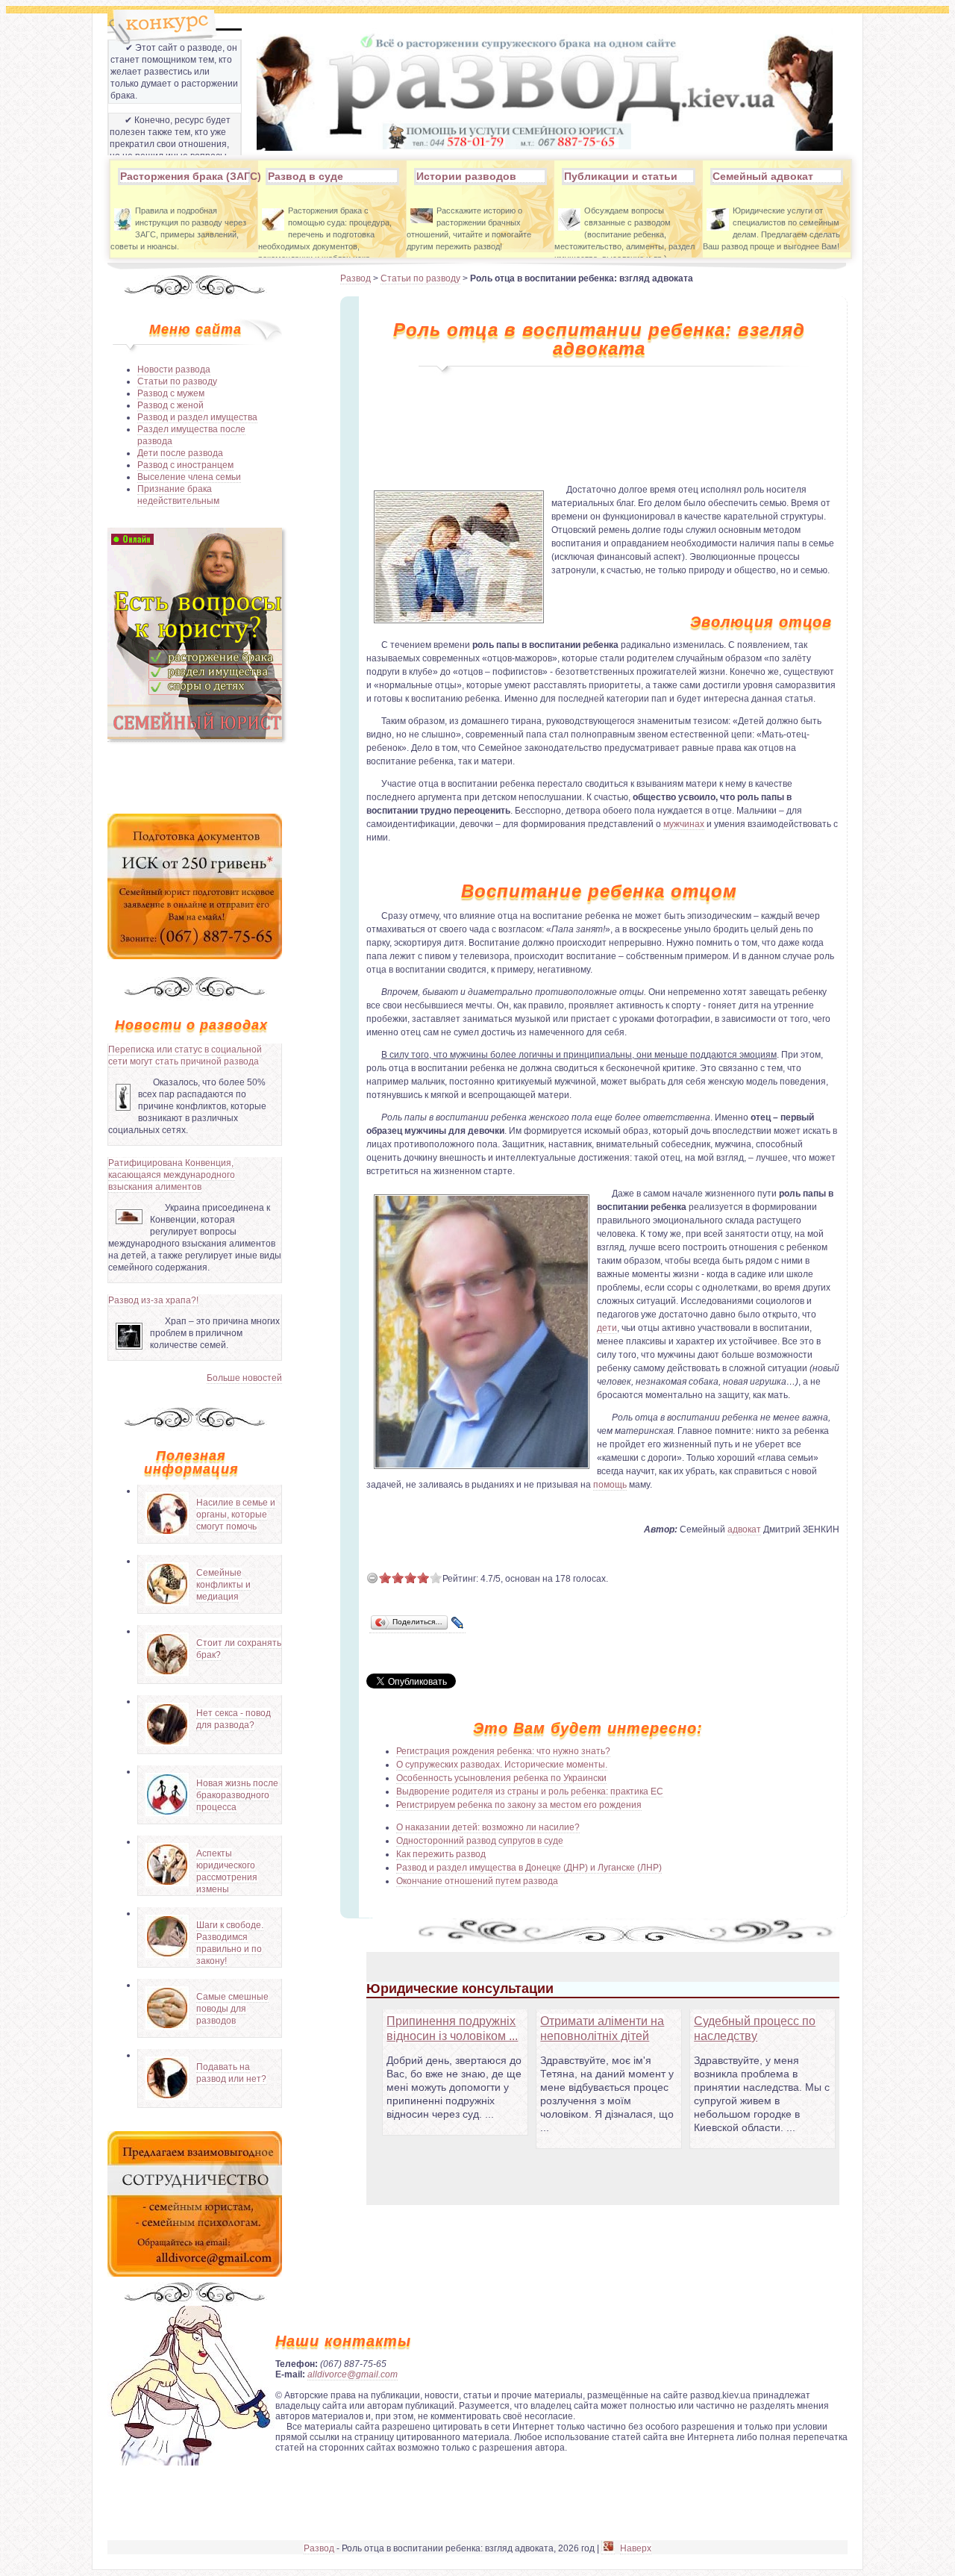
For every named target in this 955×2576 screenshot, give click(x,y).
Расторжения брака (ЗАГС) (184, 176)
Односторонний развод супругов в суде (480, 1841)
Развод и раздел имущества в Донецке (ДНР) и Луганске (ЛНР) (529, 1868)
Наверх (636, 2548)
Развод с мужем (171, 393)
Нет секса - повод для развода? (234, 1719)
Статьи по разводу (177, 381)
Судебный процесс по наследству (755, 2028)
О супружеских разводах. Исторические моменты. (502, 1765)
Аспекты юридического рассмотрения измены (227, 1871)
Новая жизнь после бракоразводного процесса (237, 1795)
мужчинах (684, 824)
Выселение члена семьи (189, 477)
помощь (610, 1485)
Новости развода (174, 369)
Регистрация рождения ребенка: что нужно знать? (503, 1751)
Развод (356, 278)
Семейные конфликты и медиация (223, 1585)
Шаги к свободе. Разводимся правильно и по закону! (230, 1943)
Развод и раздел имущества (197, 417)
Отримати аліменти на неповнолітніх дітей (602, 2028)
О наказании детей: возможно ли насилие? (488, 1827)
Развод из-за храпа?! (153, 1300)
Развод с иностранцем (185, 465)
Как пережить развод (441, 1854)
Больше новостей (244, 1378)
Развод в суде (306, 176)
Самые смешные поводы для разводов (232, 2009)
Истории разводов (466, 176)
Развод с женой (170, 405)
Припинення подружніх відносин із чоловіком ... (452, 2028)
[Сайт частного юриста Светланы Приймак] (195, 736)
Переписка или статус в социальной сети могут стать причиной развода (185, 1055)
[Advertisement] (195, 776)
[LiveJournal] (458, 1623)
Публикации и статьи (621, 176)
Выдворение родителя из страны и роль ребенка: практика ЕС (530, 1791)
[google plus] (608, 2549)
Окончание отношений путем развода (477, 1881)
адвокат (744, 1529)
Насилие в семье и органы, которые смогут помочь (236, 1515)
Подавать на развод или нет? (231, 2073)
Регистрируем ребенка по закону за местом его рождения (519, 1805)
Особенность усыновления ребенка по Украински (501, 1778)
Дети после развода (180, 453)
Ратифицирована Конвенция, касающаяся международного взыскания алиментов (172, 1175)
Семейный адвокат (763, 176)
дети (607, 1328)
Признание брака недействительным (178, 495)
